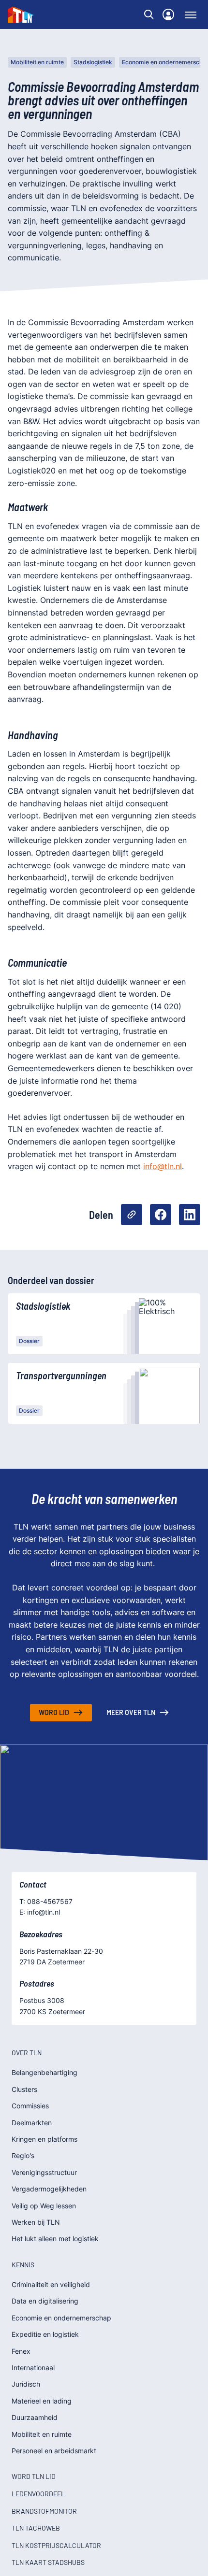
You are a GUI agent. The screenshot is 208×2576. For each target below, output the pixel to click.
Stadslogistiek (93, 62)
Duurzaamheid (35, 2417)
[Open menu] (191, 14)
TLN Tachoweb (36, 2528)
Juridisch (26, 2384)
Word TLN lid (34, 2476)
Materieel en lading (42, 2401)
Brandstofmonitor (44, 2511)
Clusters (24, 2089)
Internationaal (33, 2368)
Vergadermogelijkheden (49, 2189)
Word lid (54, 1712)
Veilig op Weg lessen (44, 2206)
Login (168, 14)
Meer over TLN (131, 1712)
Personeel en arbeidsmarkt (54, 2451)
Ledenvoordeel (38, 2494)
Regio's (23, 2155)
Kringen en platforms (45, 2139)
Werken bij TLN (36, 2222)
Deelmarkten (32, 2123)
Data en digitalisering (45, 2301)
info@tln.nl (163, 1166)
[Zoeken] (149, 14)
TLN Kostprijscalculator (56, 2545)
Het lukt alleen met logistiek (55, 2239)
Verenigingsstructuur (44, 2172)
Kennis (23, 2265)
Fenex (21, 2351)
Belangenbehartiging (45, 2072)
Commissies (30, 2106)
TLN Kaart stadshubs (48, 2562)
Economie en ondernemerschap (61, 2318)
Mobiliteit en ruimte (37, 62)
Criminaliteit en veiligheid (51, 2284)
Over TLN (27, 2053)
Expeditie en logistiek (45, 2334)
